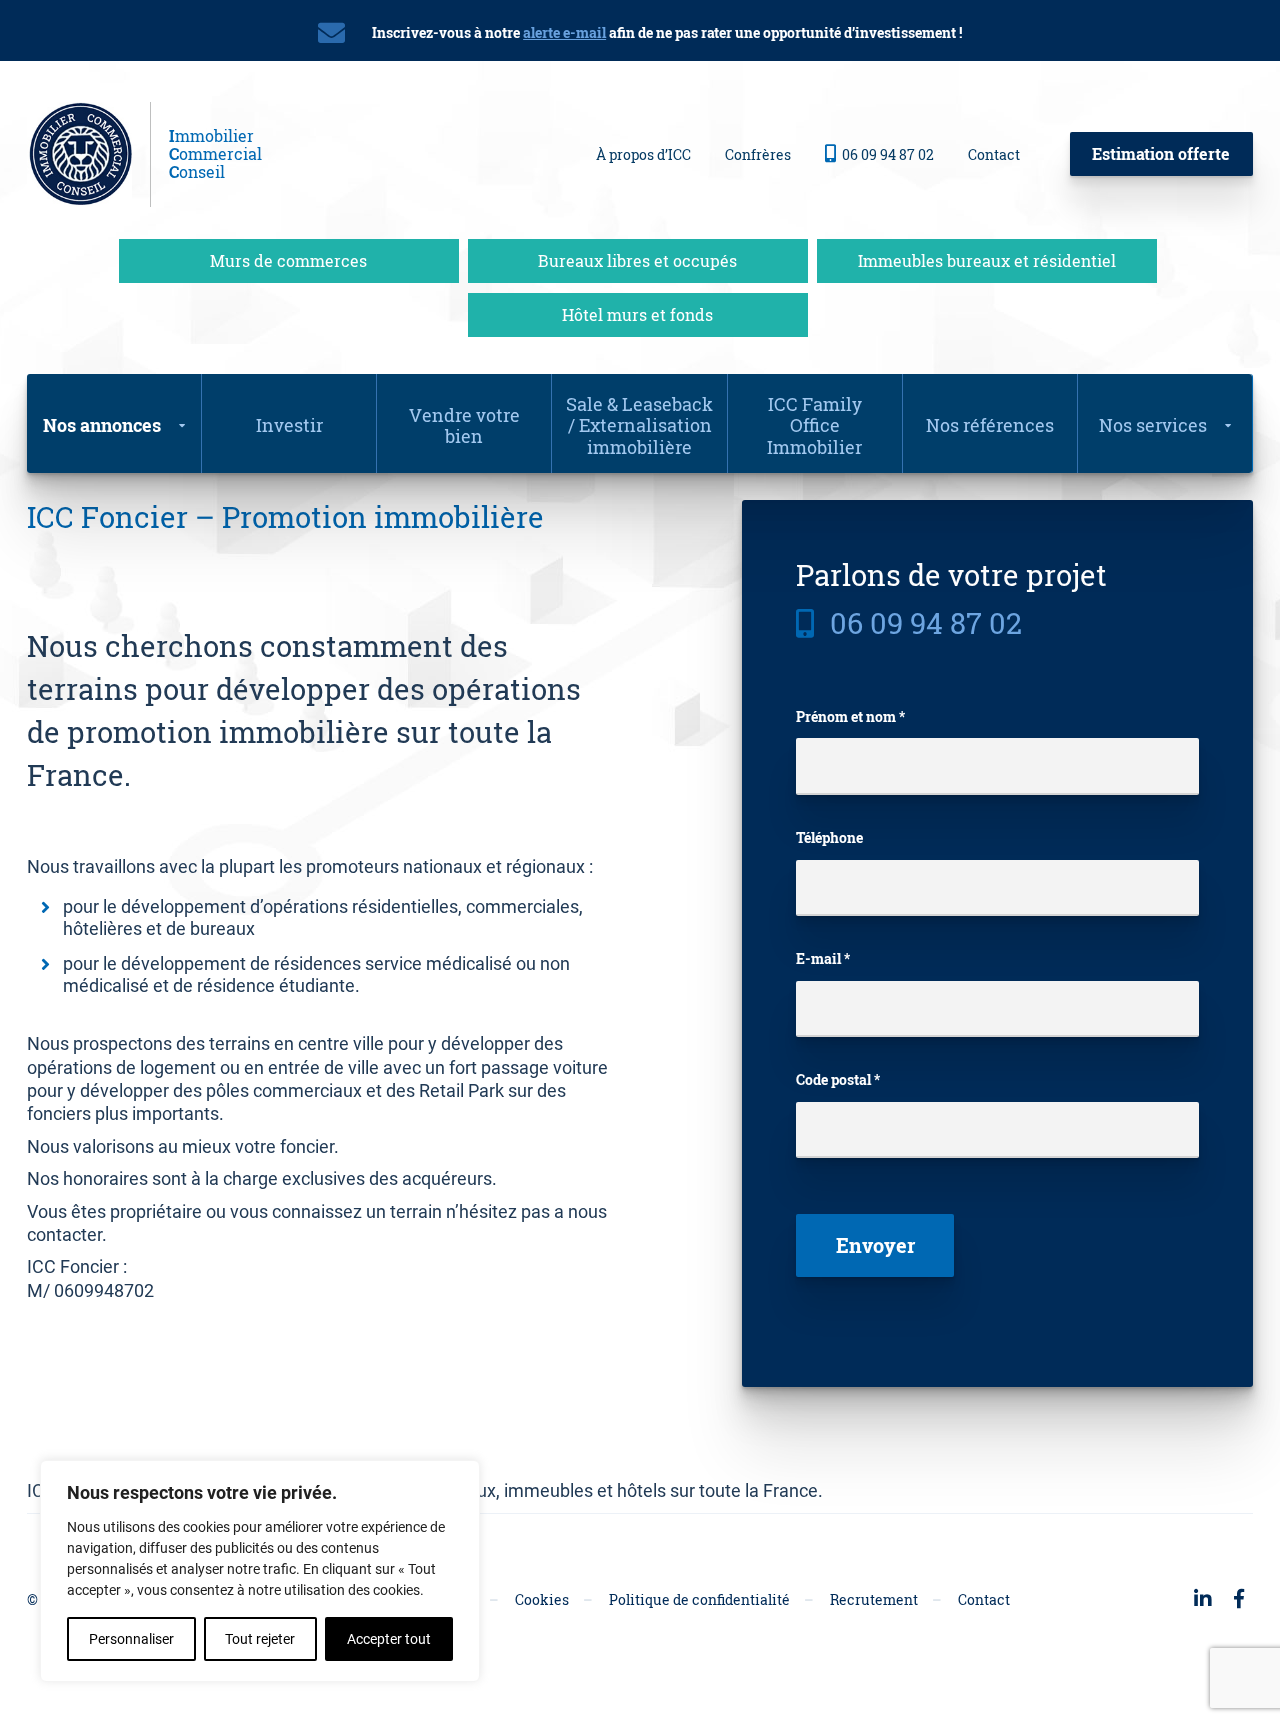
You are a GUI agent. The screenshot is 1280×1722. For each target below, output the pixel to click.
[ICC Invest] (89, 154)
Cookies (542, 1599)
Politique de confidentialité (699, 1599)
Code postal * (838, 1080)
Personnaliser (131, 1639)
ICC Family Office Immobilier (814, 425)
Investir (289, 425)
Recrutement (874, 1599)
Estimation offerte (1161, 153)
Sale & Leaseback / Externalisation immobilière (639, 425)
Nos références (990, 425)
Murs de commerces (288, 260)
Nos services (1153, 425)
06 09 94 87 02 (888, 154)
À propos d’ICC (643, 154)
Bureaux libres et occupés (637, 260)
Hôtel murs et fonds (637, 314)
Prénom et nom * (850, 717)
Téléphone (829, 838)
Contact (994, 154)
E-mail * (823, 959)
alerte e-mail (564, 32)
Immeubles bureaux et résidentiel (987, 260)
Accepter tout (389, 1639)
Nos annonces (102, 425)
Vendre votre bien (464, 426)
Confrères (758, 154)
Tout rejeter (260, 1639)
